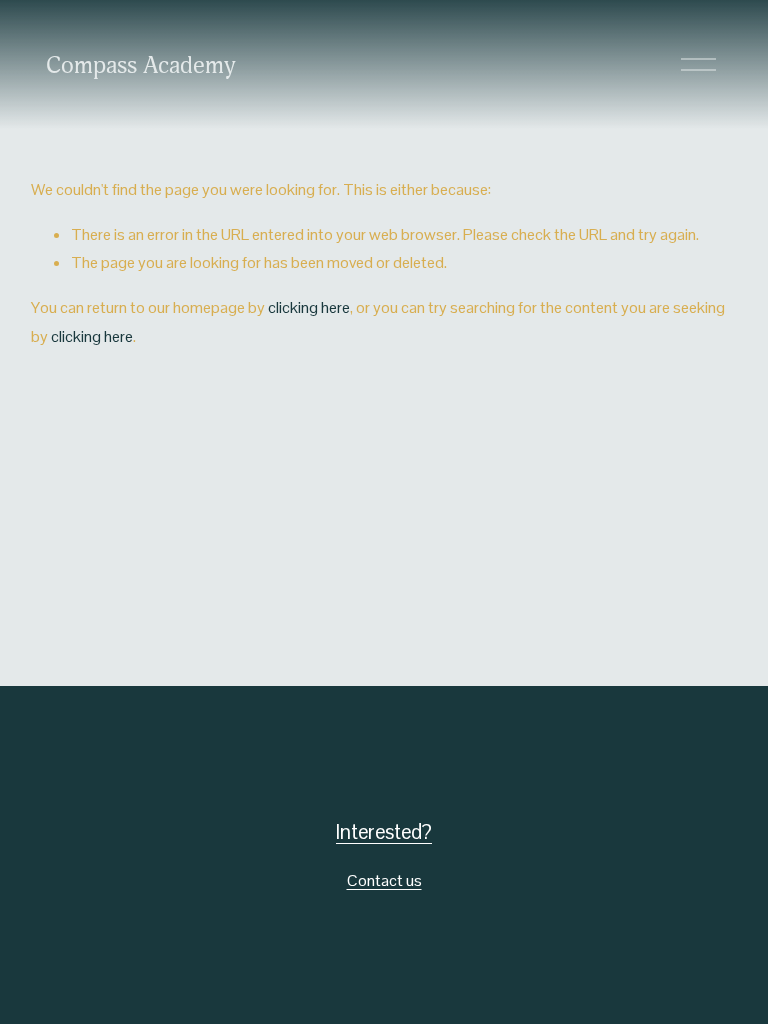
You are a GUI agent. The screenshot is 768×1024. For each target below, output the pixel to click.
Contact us (384, 880)
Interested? (384, 832)
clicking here (309, 307)
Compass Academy (141, 65)
